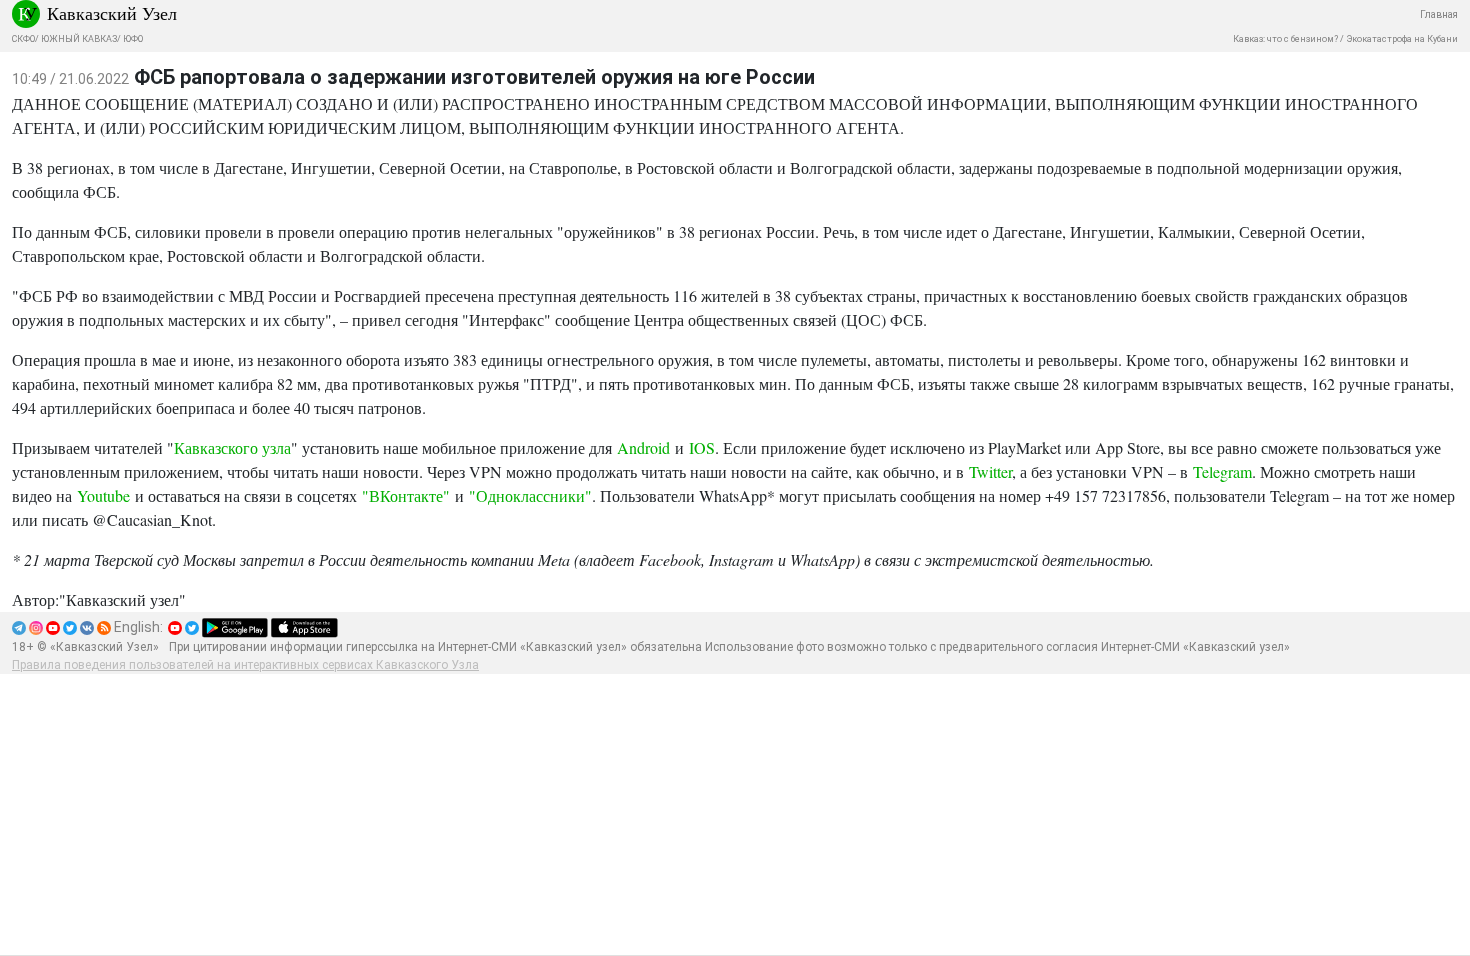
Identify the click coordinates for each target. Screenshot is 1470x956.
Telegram (1222, 471)
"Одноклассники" (530, 495)
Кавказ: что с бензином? (1285, 39)
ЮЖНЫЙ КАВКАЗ (79, 39)
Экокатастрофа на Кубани (1402, 39)
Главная (1439, 14)
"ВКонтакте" (406, 495)
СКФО (23, 39)
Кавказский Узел (112, 13)
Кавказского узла (232, 447)
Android (643, 447)
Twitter (990, 471)
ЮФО (133, 39)
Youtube (103, 495)
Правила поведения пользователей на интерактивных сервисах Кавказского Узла (245, 665)
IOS (702, 447)
